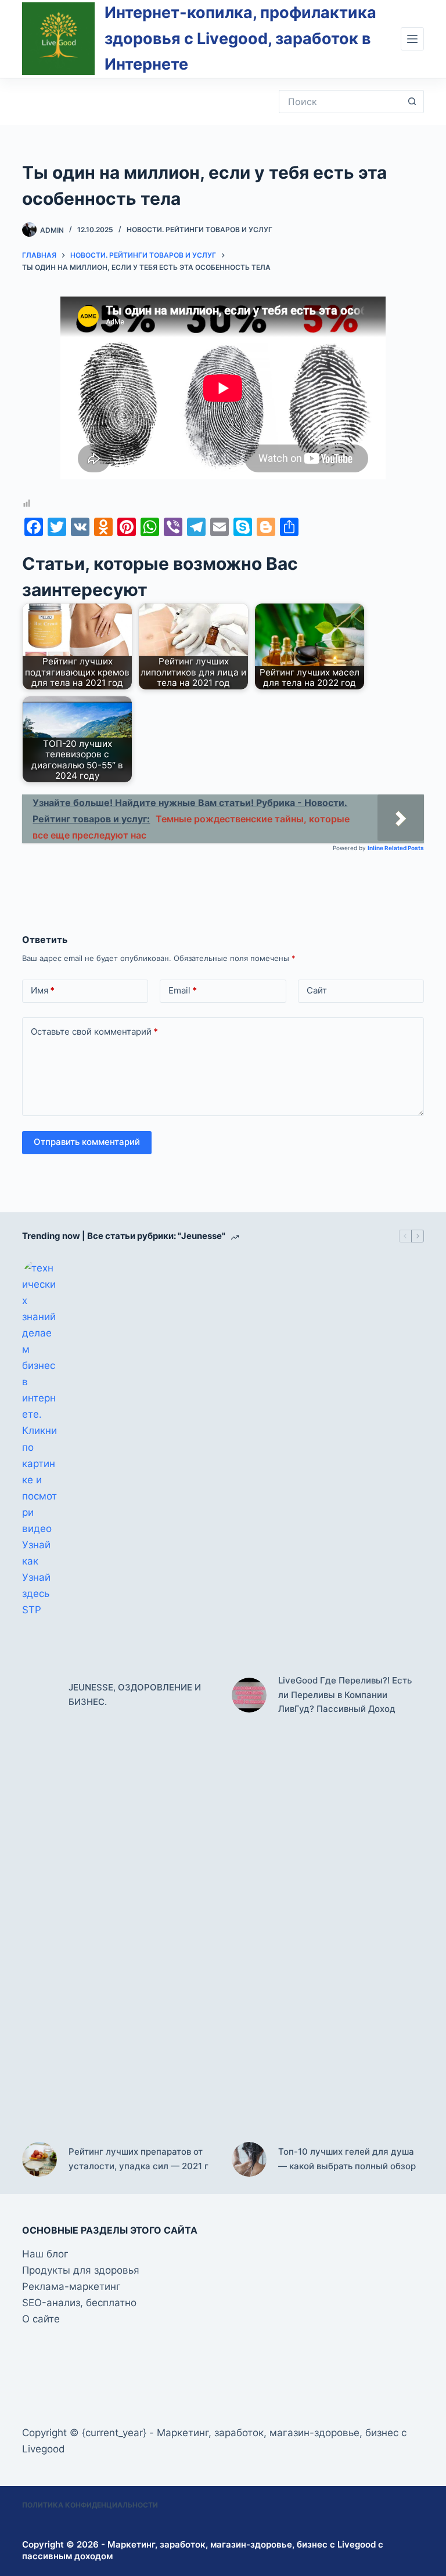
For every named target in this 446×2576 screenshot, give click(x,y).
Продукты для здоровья (81, 2270)
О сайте (41, 2319)
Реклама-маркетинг (71, 2286)
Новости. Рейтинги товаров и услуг (199, 230)
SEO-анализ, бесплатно (79, 2303)
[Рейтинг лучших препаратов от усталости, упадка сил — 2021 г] (39, 2159)
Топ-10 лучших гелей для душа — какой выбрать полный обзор (347, 2159)
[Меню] (412, 39)
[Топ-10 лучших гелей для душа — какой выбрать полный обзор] (249, 2159)
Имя (43, 990)
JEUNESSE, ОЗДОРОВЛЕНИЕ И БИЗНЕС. (135, 1695)
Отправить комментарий (87, 1142)
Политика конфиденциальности (90, 2505)
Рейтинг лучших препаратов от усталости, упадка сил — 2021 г (139, 2159)
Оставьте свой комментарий (94, 1032)
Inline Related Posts (396, 848)
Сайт (317, 990)
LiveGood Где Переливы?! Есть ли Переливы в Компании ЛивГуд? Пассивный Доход (345, 1695)
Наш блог (45, 2254)
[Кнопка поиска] (412, 102)
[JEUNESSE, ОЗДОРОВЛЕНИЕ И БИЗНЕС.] (39, 1695)
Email (183, 990)
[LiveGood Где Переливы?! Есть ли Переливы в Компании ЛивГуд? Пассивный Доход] (249, 1695)
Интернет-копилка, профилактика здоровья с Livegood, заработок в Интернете (240, 38)
